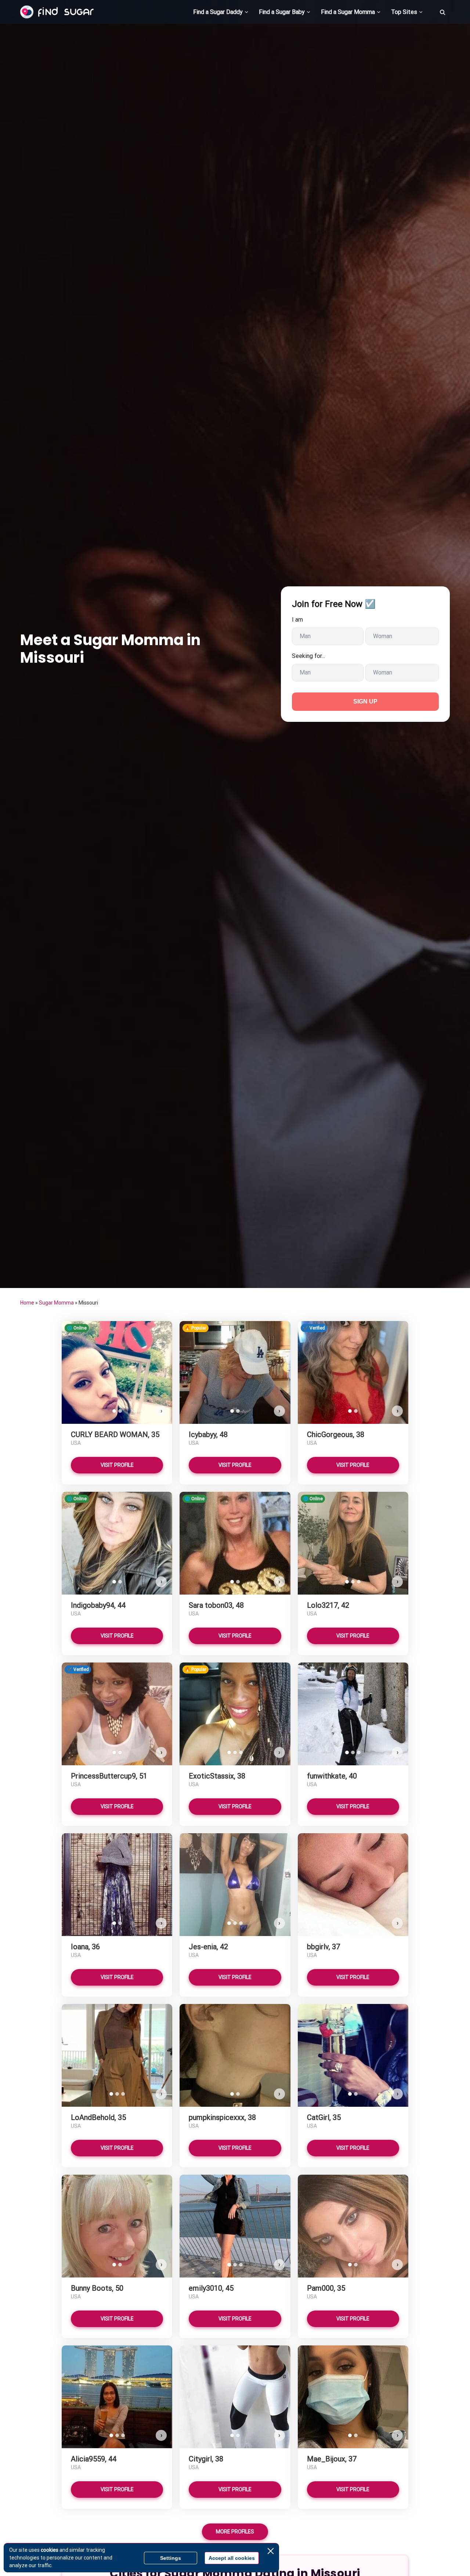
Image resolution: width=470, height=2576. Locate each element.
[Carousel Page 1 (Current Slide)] (114, 1411)
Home (27, 1303)
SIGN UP (365, 701)
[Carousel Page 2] (120, 1411)
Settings (171, 2558)
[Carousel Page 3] (359, 1582)
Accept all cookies (232, 2558)
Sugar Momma (56, 1303)
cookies (50, 2550)
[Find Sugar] (57, 12)
